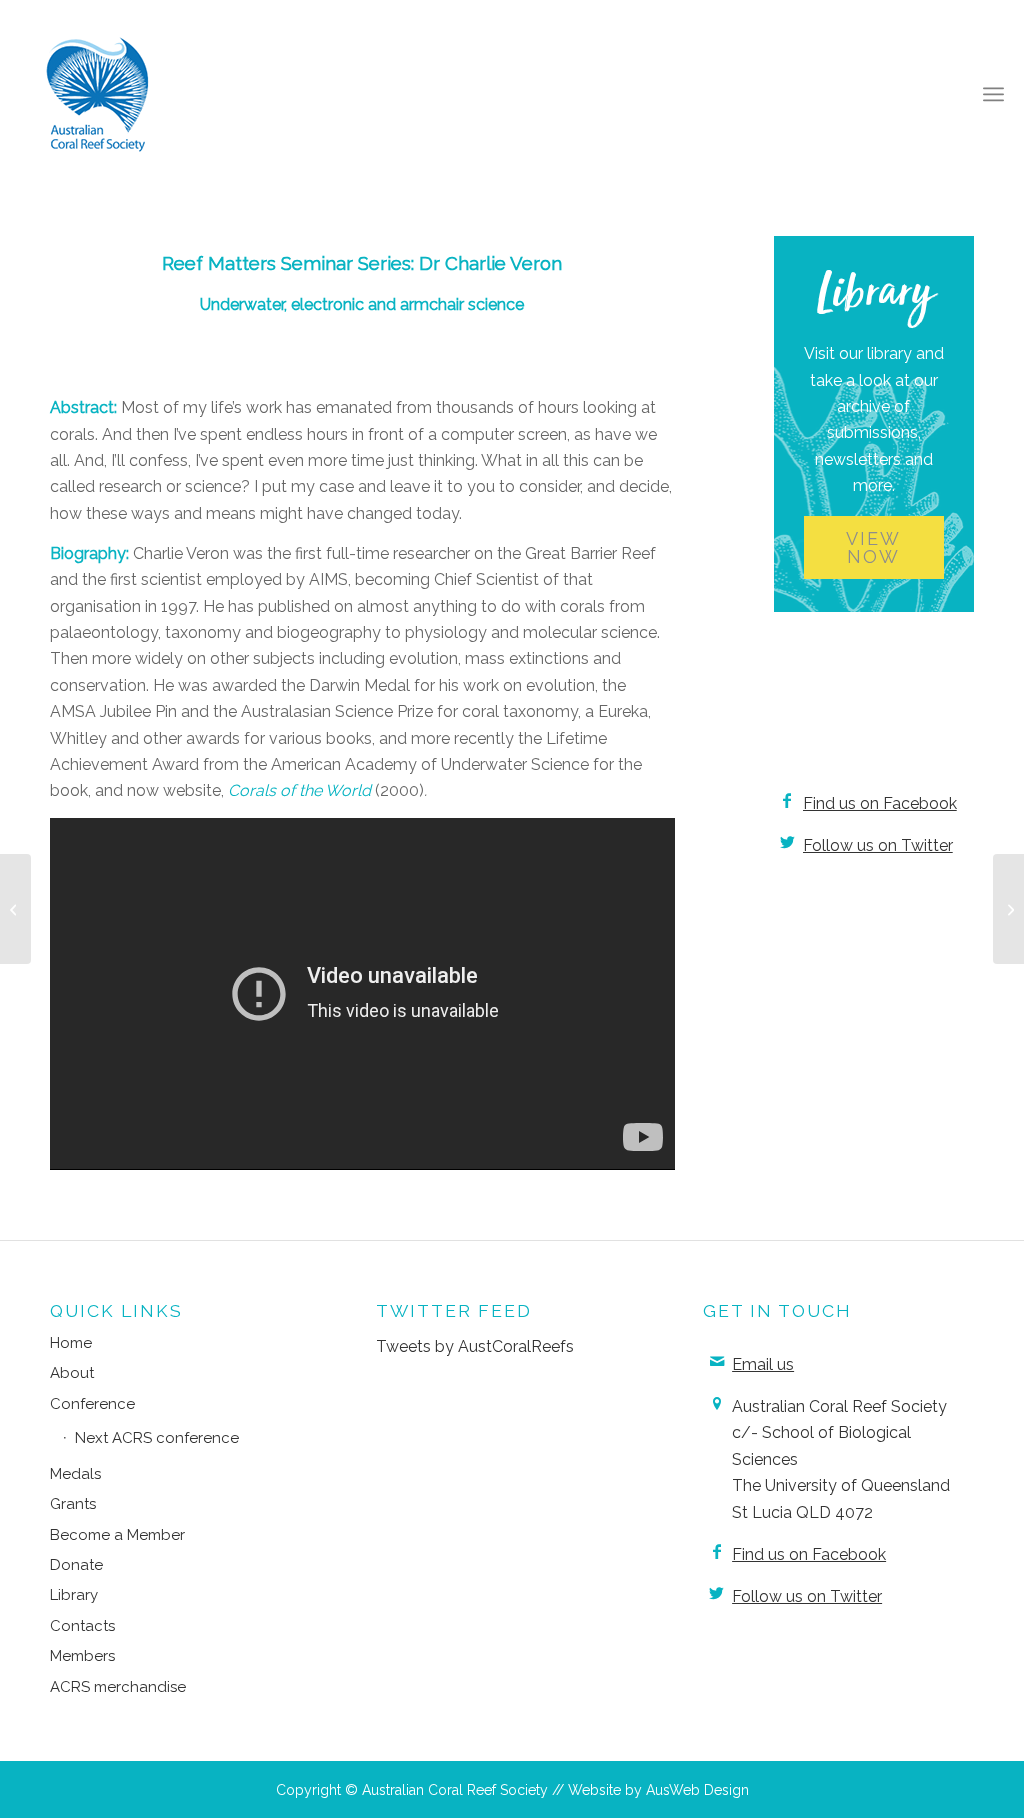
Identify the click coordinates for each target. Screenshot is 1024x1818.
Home (71, 1343)
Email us (763, 1364)
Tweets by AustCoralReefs (475, 1346)
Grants (73, 1504)
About (72, 1373)
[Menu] (993, 94)
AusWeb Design (697, 1790)
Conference (92, 1404)
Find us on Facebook (880, 803)
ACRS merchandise (118, 1687)
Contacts (82, 1626)
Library (74, 1595)
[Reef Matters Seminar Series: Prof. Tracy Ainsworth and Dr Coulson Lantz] (15, 909)
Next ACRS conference (157, 1438)
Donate (76, 1565)
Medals (75, 1474)
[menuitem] (993, 94)
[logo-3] (98, 94)
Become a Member (117, 1535)
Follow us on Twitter (878, 845)
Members (82, 1656)
